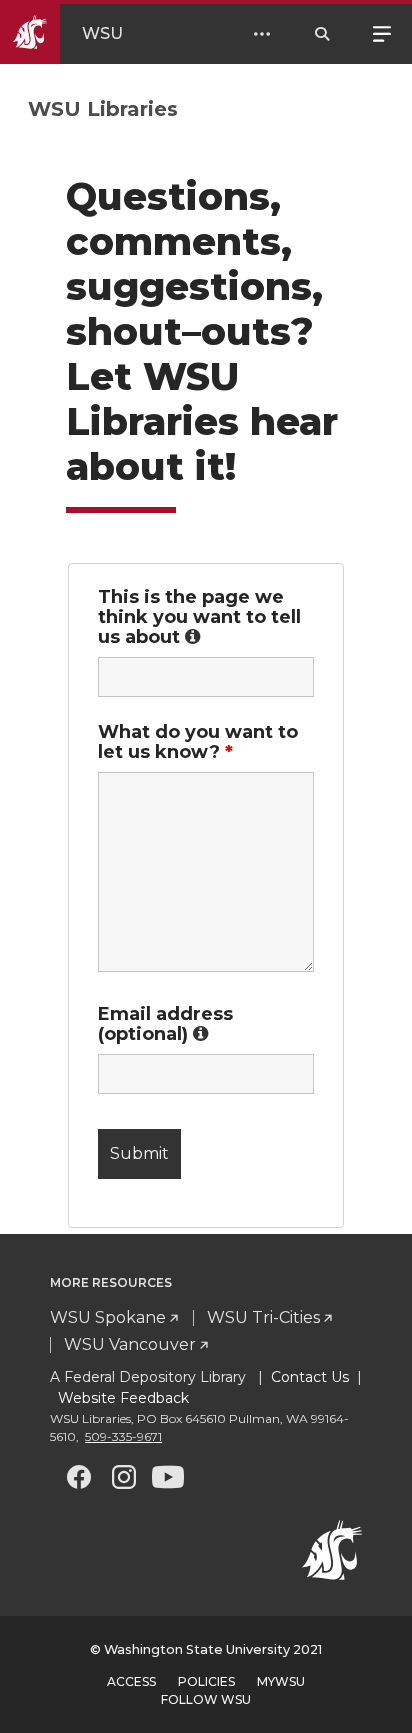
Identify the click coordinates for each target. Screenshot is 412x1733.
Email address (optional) (206, 1024)
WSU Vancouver (130, 1344)
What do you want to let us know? (198, 742)
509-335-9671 (123, 1436)
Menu (382, 32)
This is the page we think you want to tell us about (206, 617)
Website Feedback (121, 1398)
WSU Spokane (108, 1317)
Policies (206, 1681)
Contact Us (310, 1377)
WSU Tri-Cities (263, 1317)
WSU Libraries (103, 109)
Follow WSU (206, 1699)
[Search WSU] (322, 34)
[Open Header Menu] (262, 34)
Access (131, 1681)
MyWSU (281, 1681)
